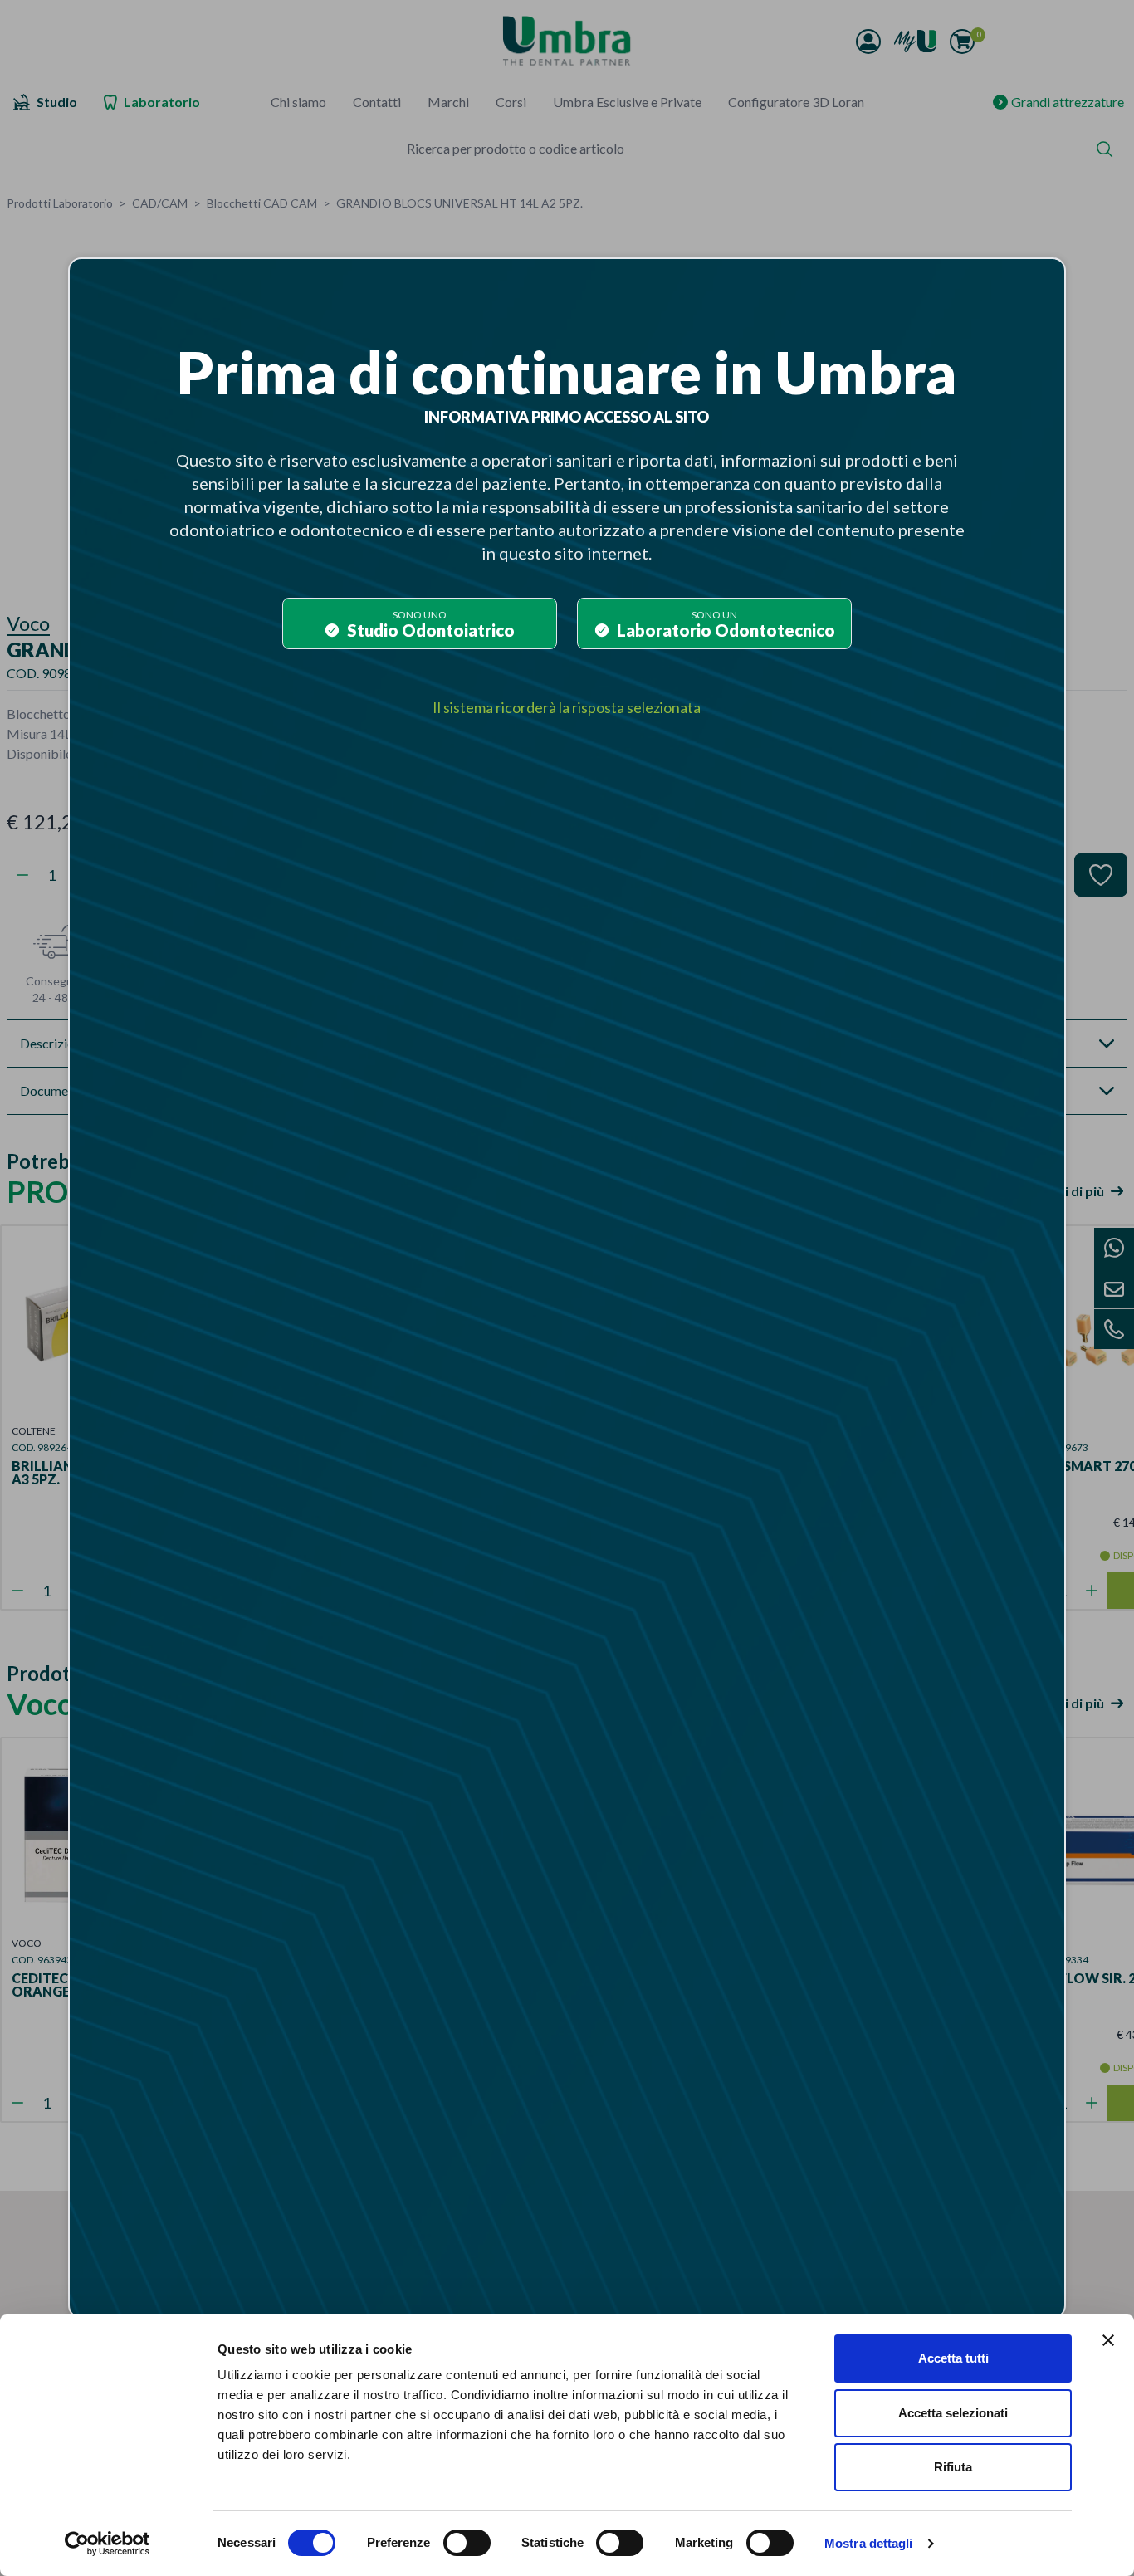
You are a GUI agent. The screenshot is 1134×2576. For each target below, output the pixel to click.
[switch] (467, 2543)
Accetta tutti (953, 2358)
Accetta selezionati (953, 2413)
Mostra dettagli (869, 2543)
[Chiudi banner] (1108, 2340)
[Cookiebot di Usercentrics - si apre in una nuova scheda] (108, 2544)
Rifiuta (953, 2467)
